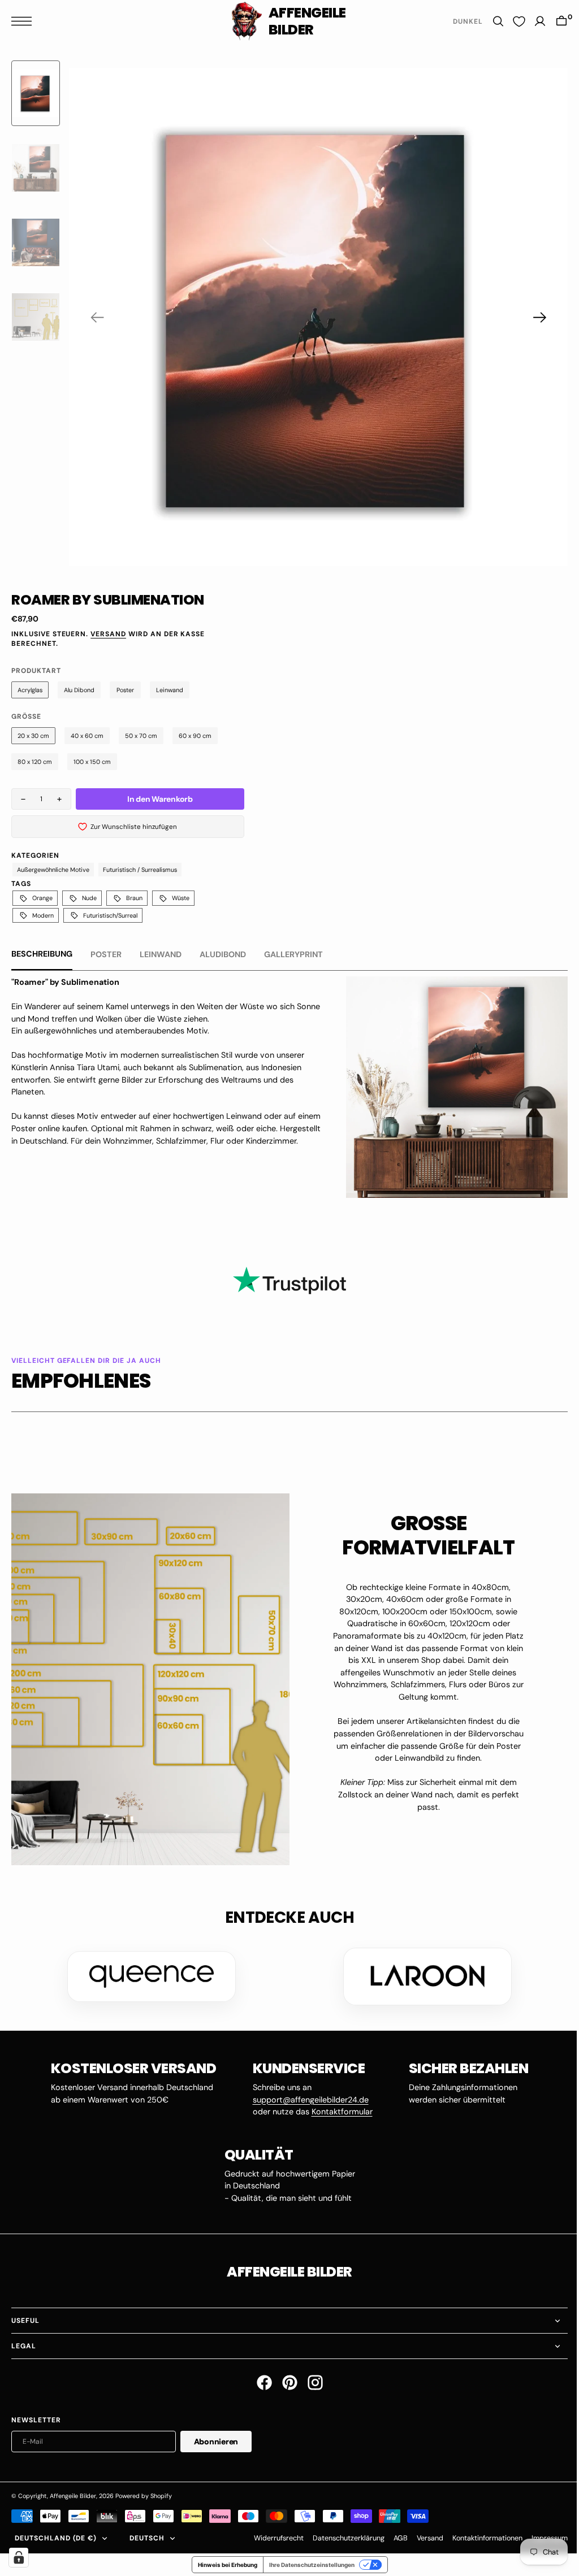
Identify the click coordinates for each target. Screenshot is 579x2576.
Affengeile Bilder (73, 2492)
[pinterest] (285, 2379)
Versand (108, 634)
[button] (24, 21)
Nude (89, 898)
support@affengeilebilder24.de (306, 2096)
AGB (392, 2535)
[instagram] (311, 2379)
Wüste (181, 898)
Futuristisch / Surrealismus (140, 870)
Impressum (541, 2535)
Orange (42, 898)
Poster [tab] (106, 954)
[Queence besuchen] (148, 1973)
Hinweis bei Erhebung (223, 2561)
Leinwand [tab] (161, 954)
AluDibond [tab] (223, 954)
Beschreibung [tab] (42, 954)
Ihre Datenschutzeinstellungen (307, 2561)
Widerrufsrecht (270, 2535)
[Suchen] (490, 21)
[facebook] (260, 2379)
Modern (43, 915)
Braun (134, 898)
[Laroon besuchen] (424, 1973)
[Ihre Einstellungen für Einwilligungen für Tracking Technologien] (19, 2557)
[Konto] (532, 21)
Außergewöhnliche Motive (53, 870)
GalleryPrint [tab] (293, 954)
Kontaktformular (338, 2108)
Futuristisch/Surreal (110, 915)
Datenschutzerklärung (340, 2535)
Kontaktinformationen (479, 2535)
